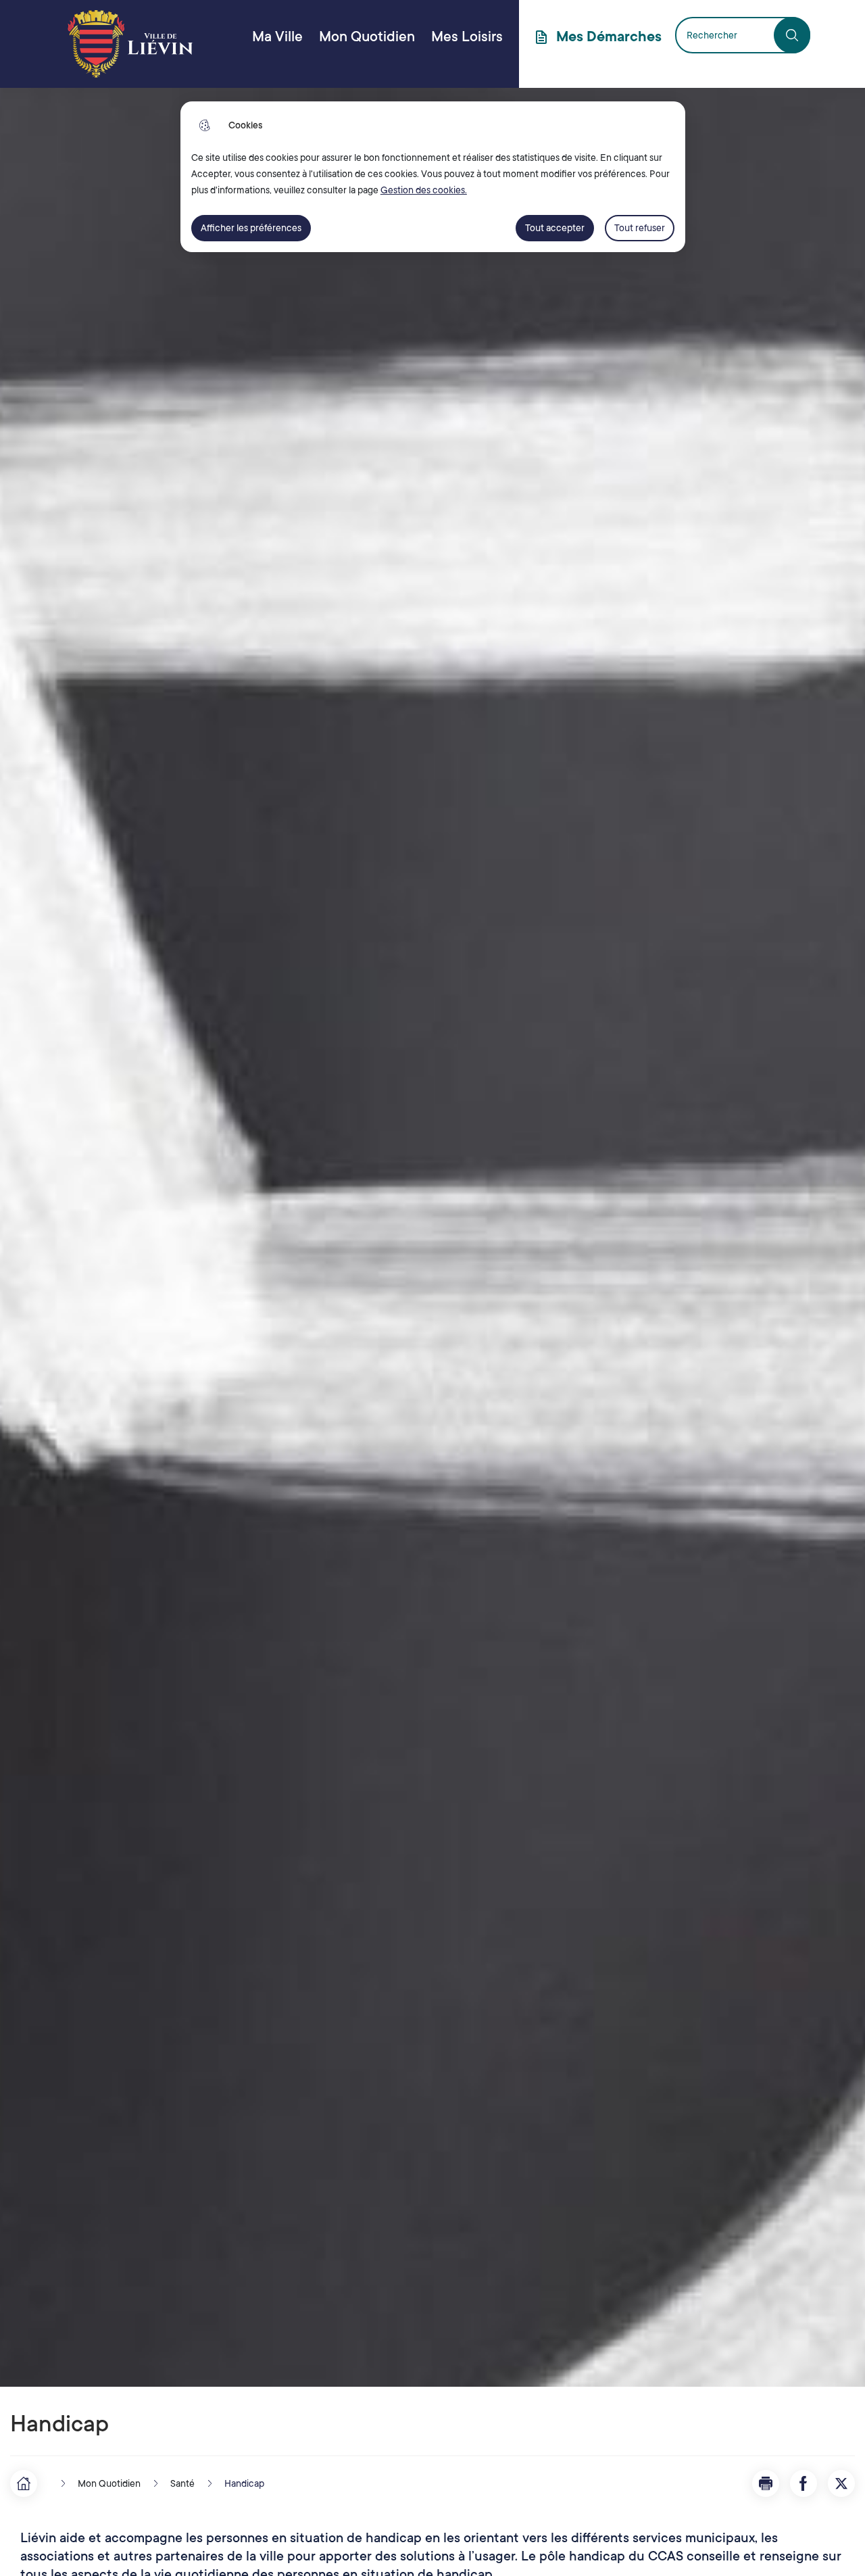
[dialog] (433, 177)
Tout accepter (555, 228)
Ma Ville (277, 37)
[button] (766, 2483)
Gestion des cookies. (424, 190)
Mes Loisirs (467, 37)
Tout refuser (640, 228)
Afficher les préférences (251, 228)
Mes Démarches (609, 37)
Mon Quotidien (367, 37)
